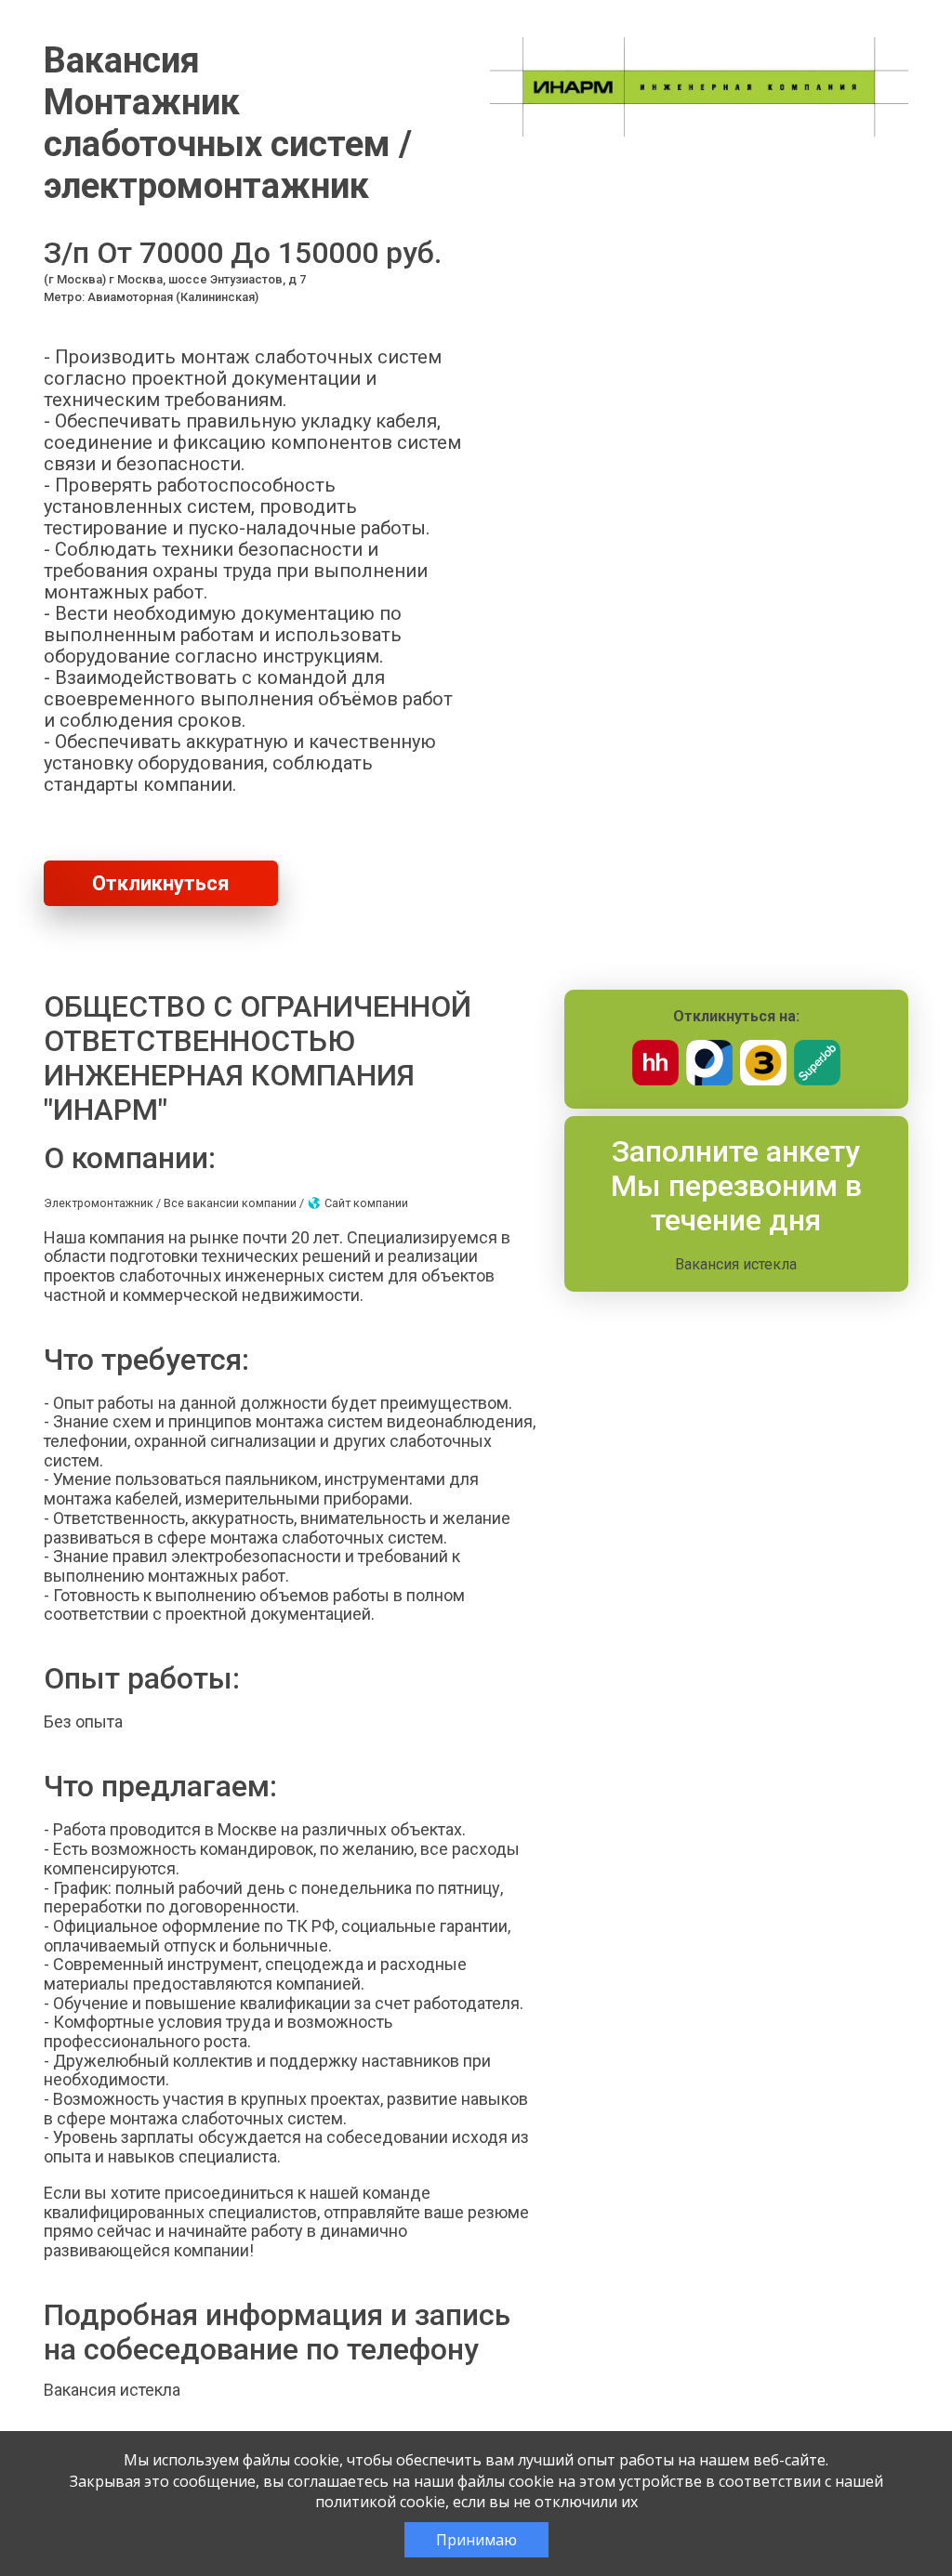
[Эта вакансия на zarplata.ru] (763, 1080)
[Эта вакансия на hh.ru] (655, 1080)
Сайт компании (365, 1203)
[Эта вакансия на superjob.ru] (817, 1080)
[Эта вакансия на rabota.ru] (709, 1080)
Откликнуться (161, 883)
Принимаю (476, 2540)
